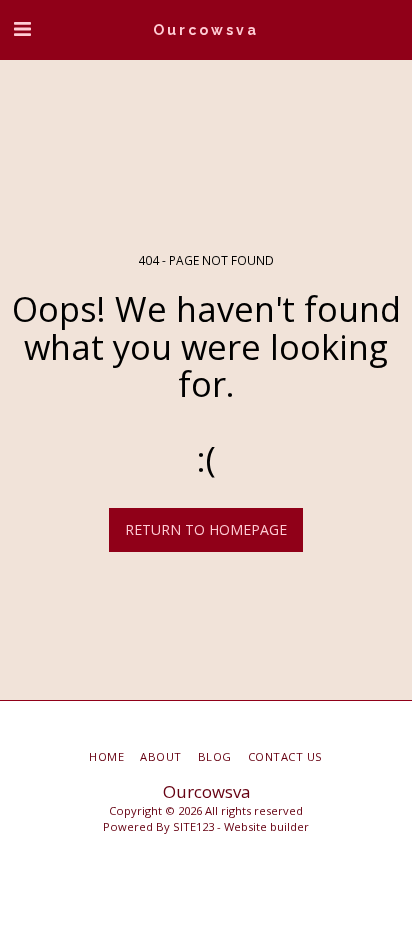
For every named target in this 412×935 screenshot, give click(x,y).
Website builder (266, 826)
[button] (22, 28)
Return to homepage (206, 529)
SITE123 (193, 826)
